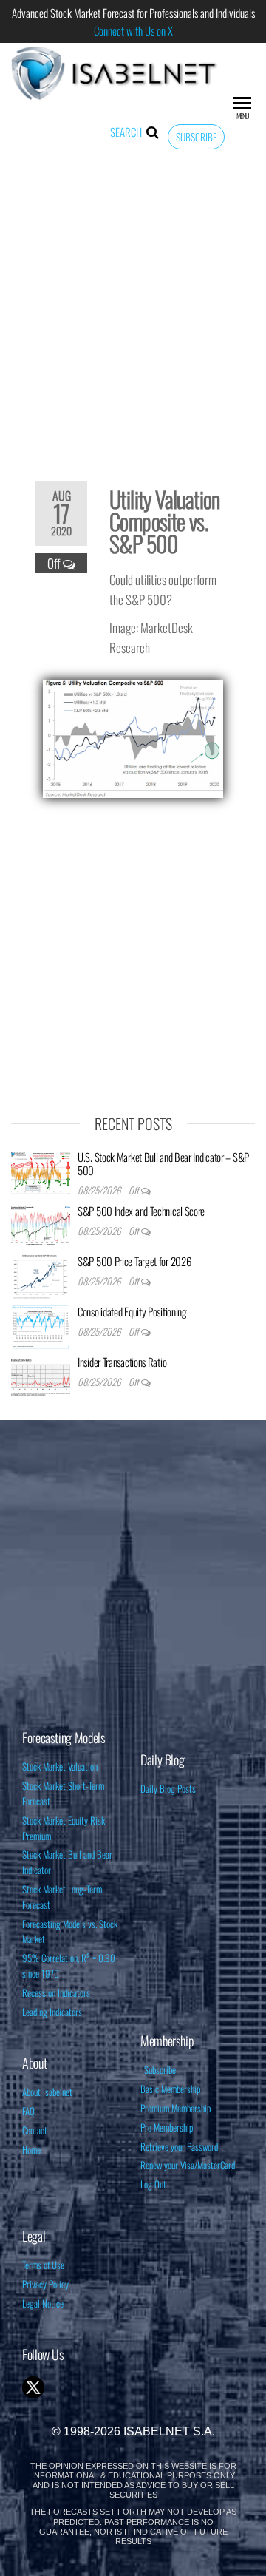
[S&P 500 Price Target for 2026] (41, 1275)
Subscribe (196, 137)
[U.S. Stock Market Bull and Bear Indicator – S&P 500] (41, 1171)
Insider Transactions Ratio (122, 1362)
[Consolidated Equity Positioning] (41, 1325)
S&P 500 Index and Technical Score (141, 1211)
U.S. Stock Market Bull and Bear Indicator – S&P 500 (163, 1163)
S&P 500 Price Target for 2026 (134, 1261)
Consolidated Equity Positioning (132, 1311)
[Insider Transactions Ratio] (41, 1376)
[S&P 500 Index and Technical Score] (41, 1225)
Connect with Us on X (133, 30)
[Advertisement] (133, 317)
